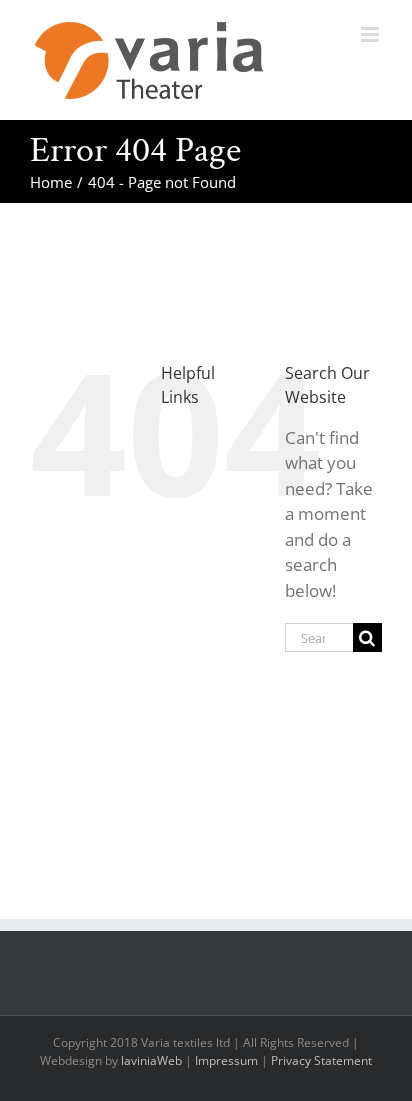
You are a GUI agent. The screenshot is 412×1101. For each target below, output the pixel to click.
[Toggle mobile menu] (371, 34)
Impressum (226, 1060)
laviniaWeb (151, 1060)
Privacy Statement (321, 1060)
